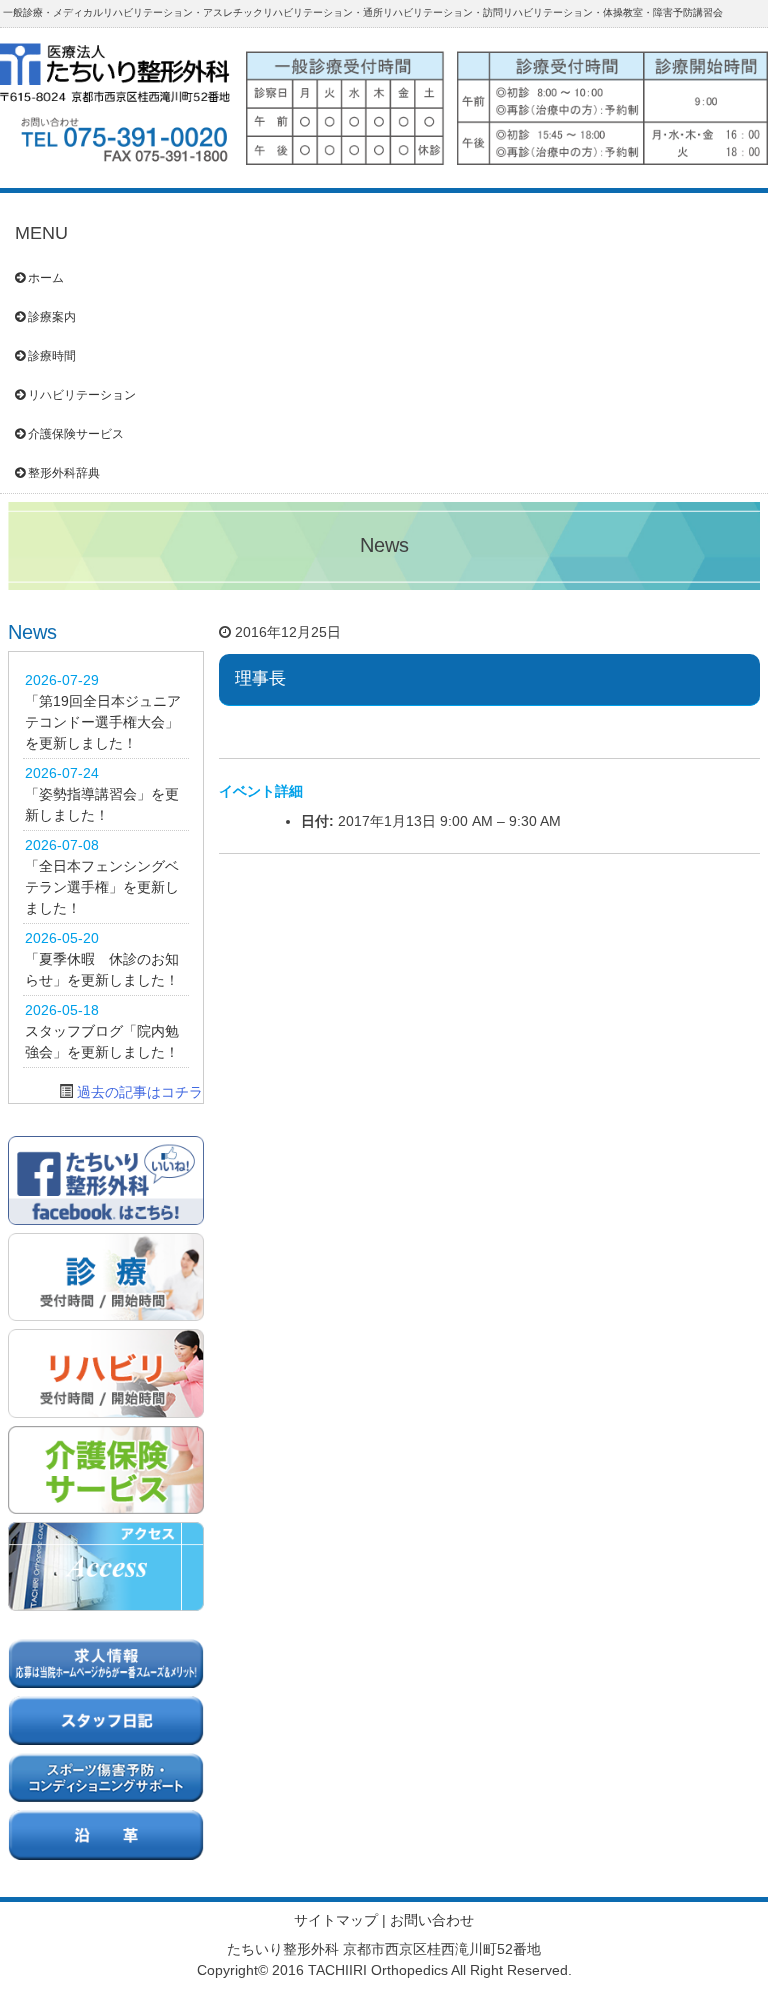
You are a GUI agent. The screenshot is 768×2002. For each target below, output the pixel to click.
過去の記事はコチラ (140, 1092)
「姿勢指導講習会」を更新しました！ (102, 804)
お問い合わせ (432, 1920)
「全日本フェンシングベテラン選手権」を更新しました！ (102, 887)
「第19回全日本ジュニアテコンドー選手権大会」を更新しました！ (103, 722)
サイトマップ (336, 1920)
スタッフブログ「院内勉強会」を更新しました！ (102, 1041)
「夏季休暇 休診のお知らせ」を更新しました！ (102, 969)
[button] (507, 100)
